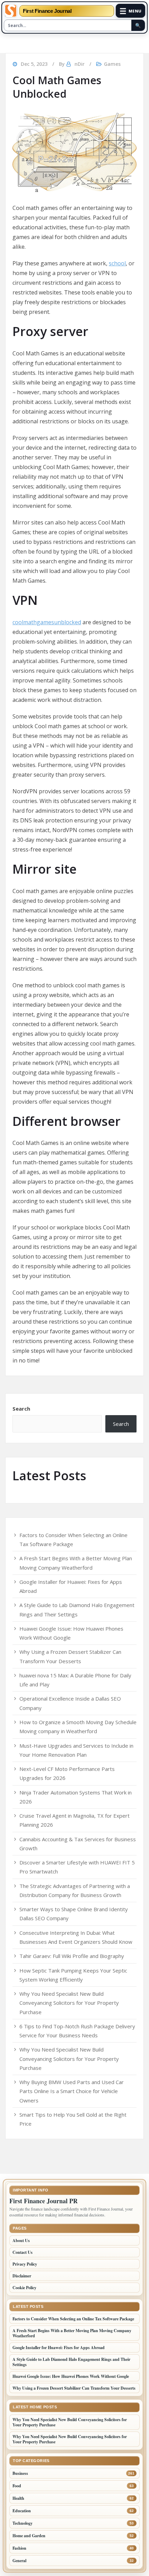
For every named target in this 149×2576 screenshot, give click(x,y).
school (117, 263)
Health (18, 2498)
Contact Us (23, 2252)
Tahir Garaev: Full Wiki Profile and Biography (72, 1956)
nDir (80, 64)
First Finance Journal (47, 11)
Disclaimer (22, 2276)
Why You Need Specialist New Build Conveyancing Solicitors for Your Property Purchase (69, 2003)
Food (17, 2486)
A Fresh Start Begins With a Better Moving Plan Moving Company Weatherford (72, 2333)
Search (21, 1409)
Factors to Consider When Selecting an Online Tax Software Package (73, 2319)
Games (112, 64)
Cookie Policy (24, 2288)
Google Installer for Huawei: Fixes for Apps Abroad (59, 2348)
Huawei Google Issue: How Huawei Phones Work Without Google (71, 2376)
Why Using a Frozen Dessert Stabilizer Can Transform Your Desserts (74, 2388)
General (19, 2561)
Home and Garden (29, 2536)
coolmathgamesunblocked (47, 622)
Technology (23, 2523)
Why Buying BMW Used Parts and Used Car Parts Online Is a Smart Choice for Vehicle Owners (72, 2091)
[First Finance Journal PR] (11, 11)
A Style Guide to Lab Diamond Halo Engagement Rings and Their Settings (71, 2362)
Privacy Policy (25, 2264)
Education (22, 2511)
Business (20, 2473)
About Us (21, 2240)
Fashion (19, 2548)
